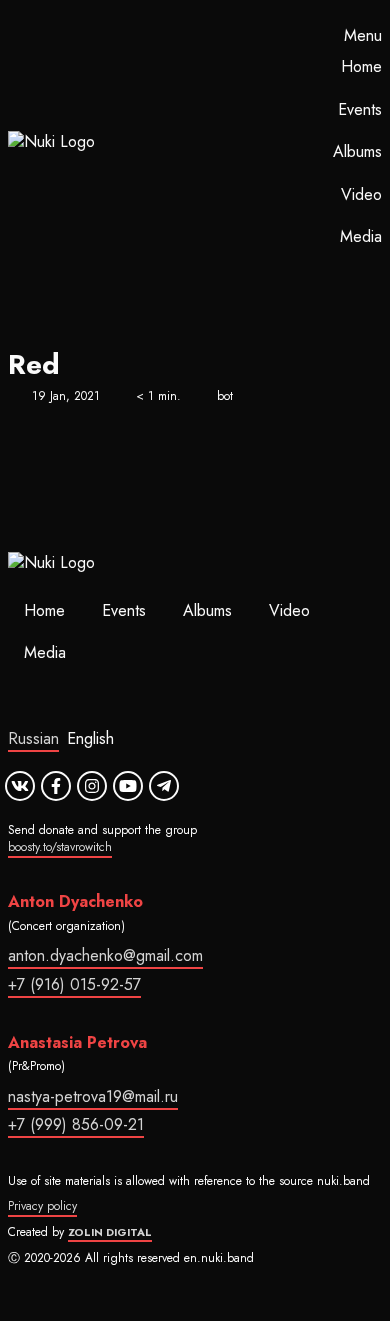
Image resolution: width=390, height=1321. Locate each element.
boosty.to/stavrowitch (60, 847)
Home (361, 66)
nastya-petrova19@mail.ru (93, 1096)
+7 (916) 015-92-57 (74, 984)
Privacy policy (42, 1206)
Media (361, 236)
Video (361, 194)
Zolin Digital (110, 1232)
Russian (33, 738)
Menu (363, 36)
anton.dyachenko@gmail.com (105, 955)
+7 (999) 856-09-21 (76, 1124)
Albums (357, 151)
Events (360, 109)
